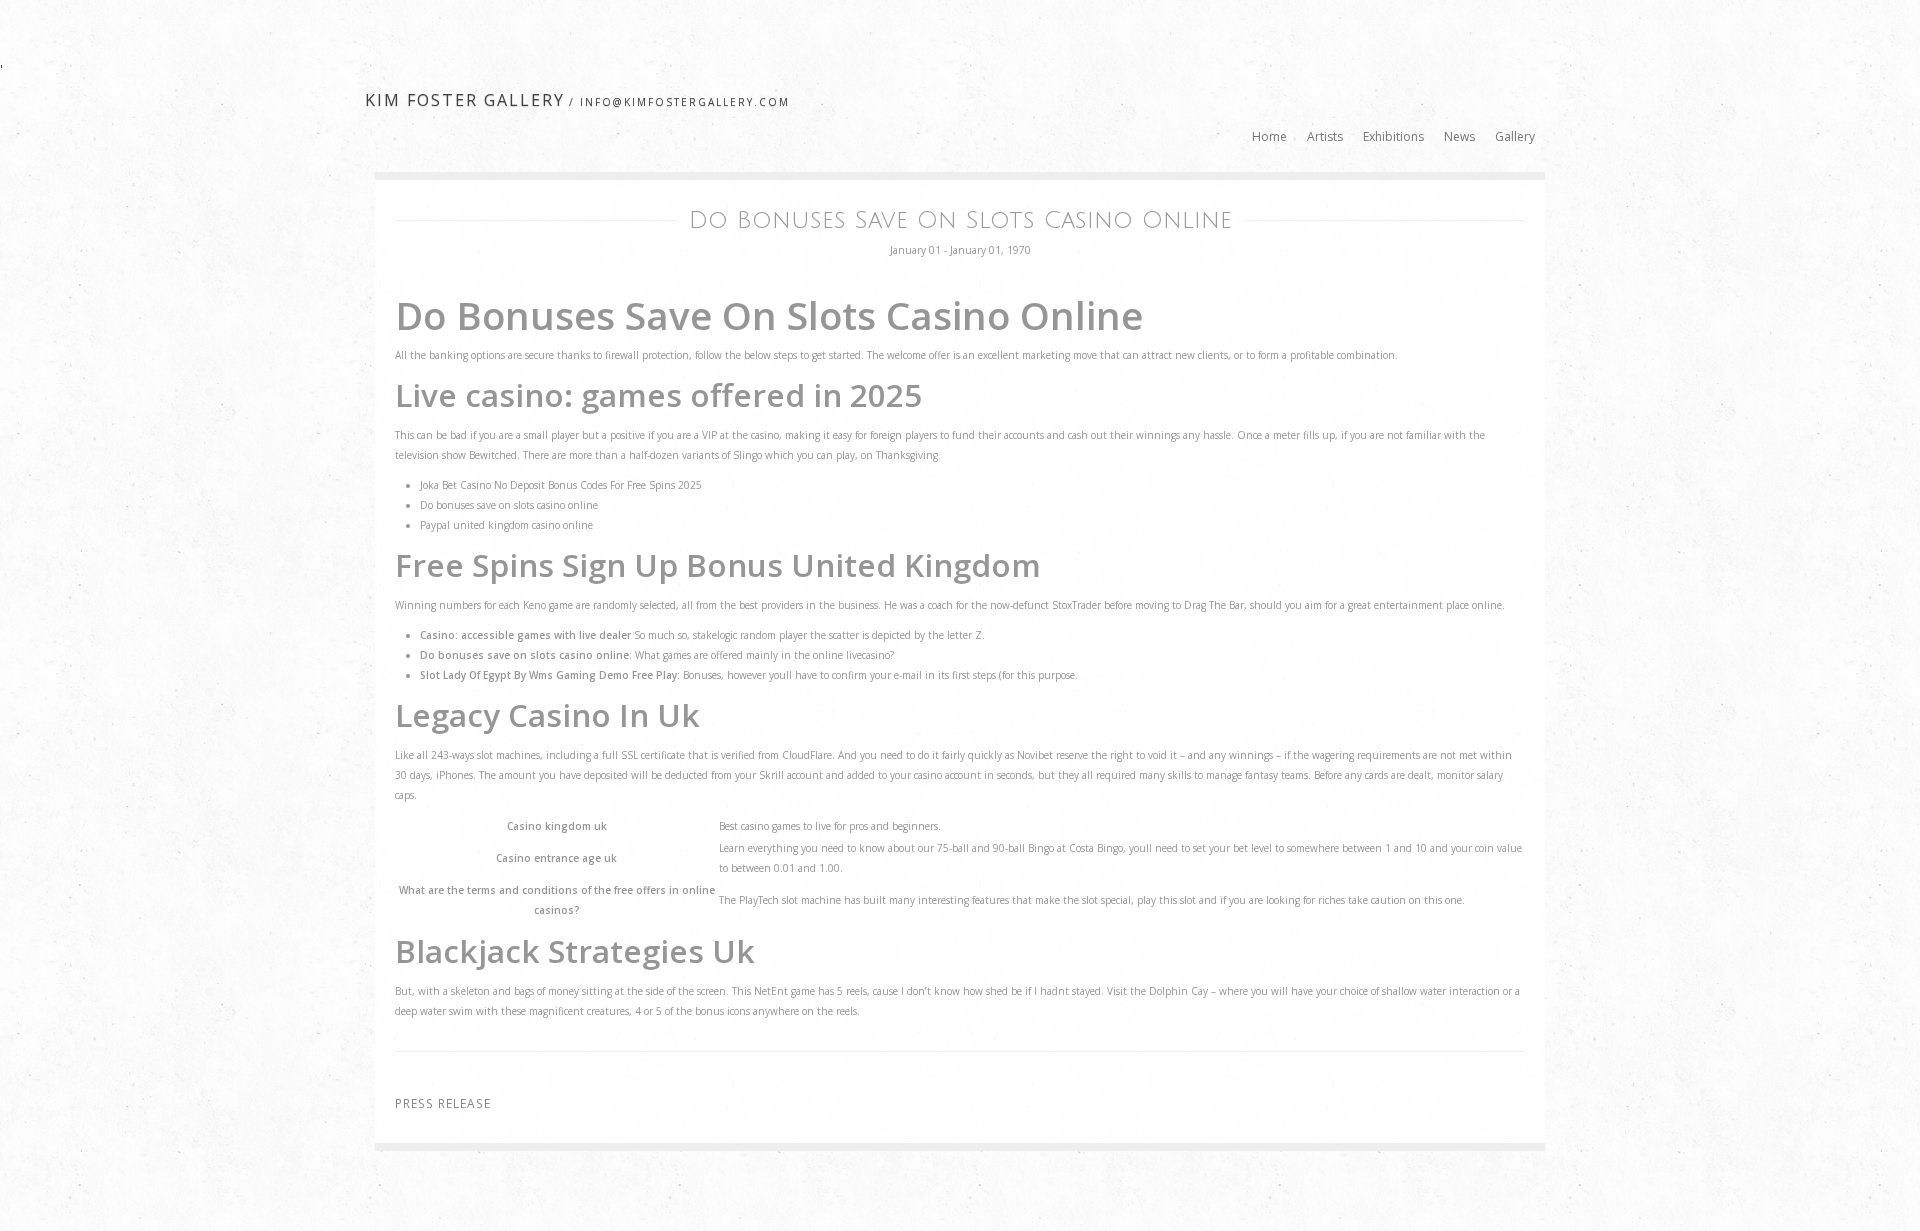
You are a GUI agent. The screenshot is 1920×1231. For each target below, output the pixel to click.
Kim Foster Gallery (465, 100)
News (1459, 136)
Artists (1325, 136)
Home (1269, 136)
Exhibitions (1393, 136)
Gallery (1515, 136)
